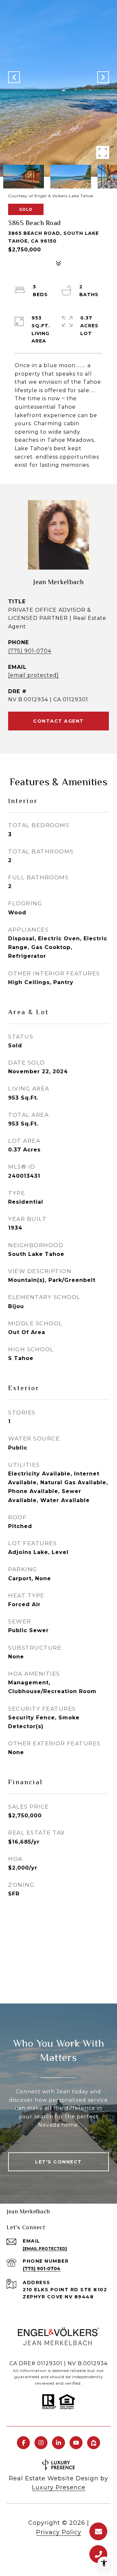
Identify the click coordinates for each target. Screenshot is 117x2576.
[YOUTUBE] (76, 2443)
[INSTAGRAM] (41, 2443)
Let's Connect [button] (58, 2162)
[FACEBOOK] (23, 2443)
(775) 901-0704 (30, 651)
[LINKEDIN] (58, 2443)
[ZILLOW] (94, 2443)
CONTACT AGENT (58, 721)
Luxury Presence (59, 2487)
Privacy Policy (59, 2532)
